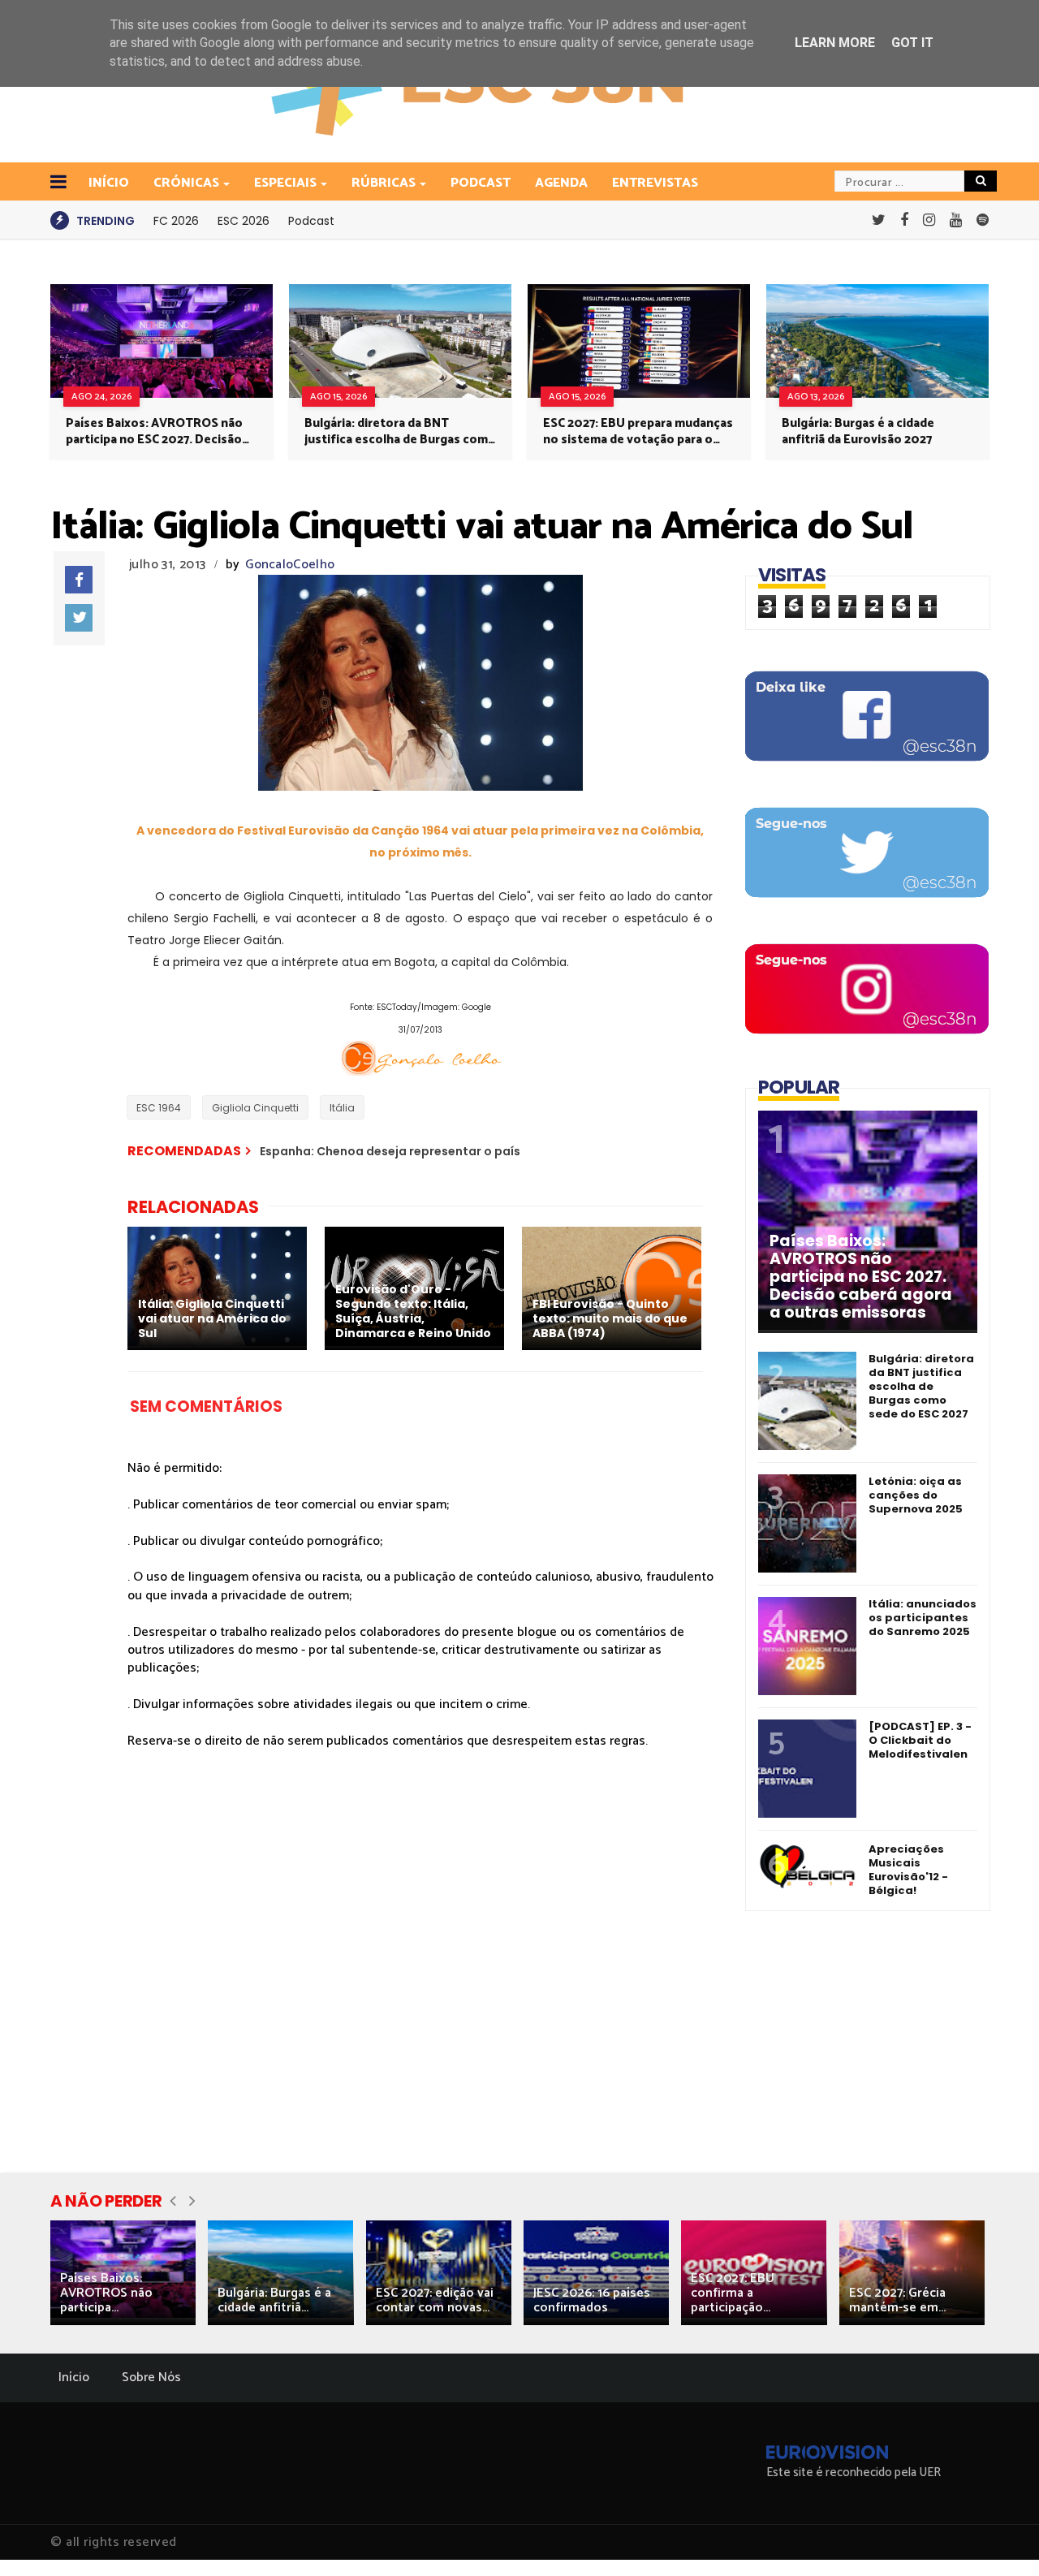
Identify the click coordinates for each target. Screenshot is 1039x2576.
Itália (342, 1108)
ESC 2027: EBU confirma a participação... (733, 2293)
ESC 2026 (244, 221)
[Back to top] (999, 2537)
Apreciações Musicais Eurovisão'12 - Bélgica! (908, 1870)
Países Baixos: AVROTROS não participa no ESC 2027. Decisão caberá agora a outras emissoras (160, 432)
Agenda (561, 183)
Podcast (481, 183)
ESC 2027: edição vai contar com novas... (435, 2300)
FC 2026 (176, 221)
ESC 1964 (159, 1108)
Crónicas (186, 183)
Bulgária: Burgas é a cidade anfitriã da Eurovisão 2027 (858, 432)
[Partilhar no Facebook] (79, 580)
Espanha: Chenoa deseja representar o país (390, 1151)
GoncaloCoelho (290, 565)
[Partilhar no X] (79, 618)
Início (74, 2378)
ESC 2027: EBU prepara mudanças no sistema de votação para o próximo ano (638, 432)
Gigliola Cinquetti (255, 1108)
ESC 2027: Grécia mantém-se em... (897, 2300)
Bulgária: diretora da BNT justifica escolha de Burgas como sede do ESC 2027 (400, 432)
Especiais (285, 183)
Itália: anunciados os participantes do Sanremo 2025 (923, 1618)
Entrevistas (655, 183)
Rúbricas (384, 183)
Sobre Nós (151, 2378)
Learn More (835, 43)
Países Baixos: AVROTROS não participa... (106, 2293)
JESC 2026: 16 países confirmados (592, 2300)
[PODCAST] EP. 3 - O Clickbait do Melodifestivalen (920, 1740)
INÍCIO (109, 183)
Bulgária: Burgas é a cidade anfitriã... (274, 2300)
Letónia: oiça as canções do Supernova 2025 (916, 1495)
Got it (912, 43)
